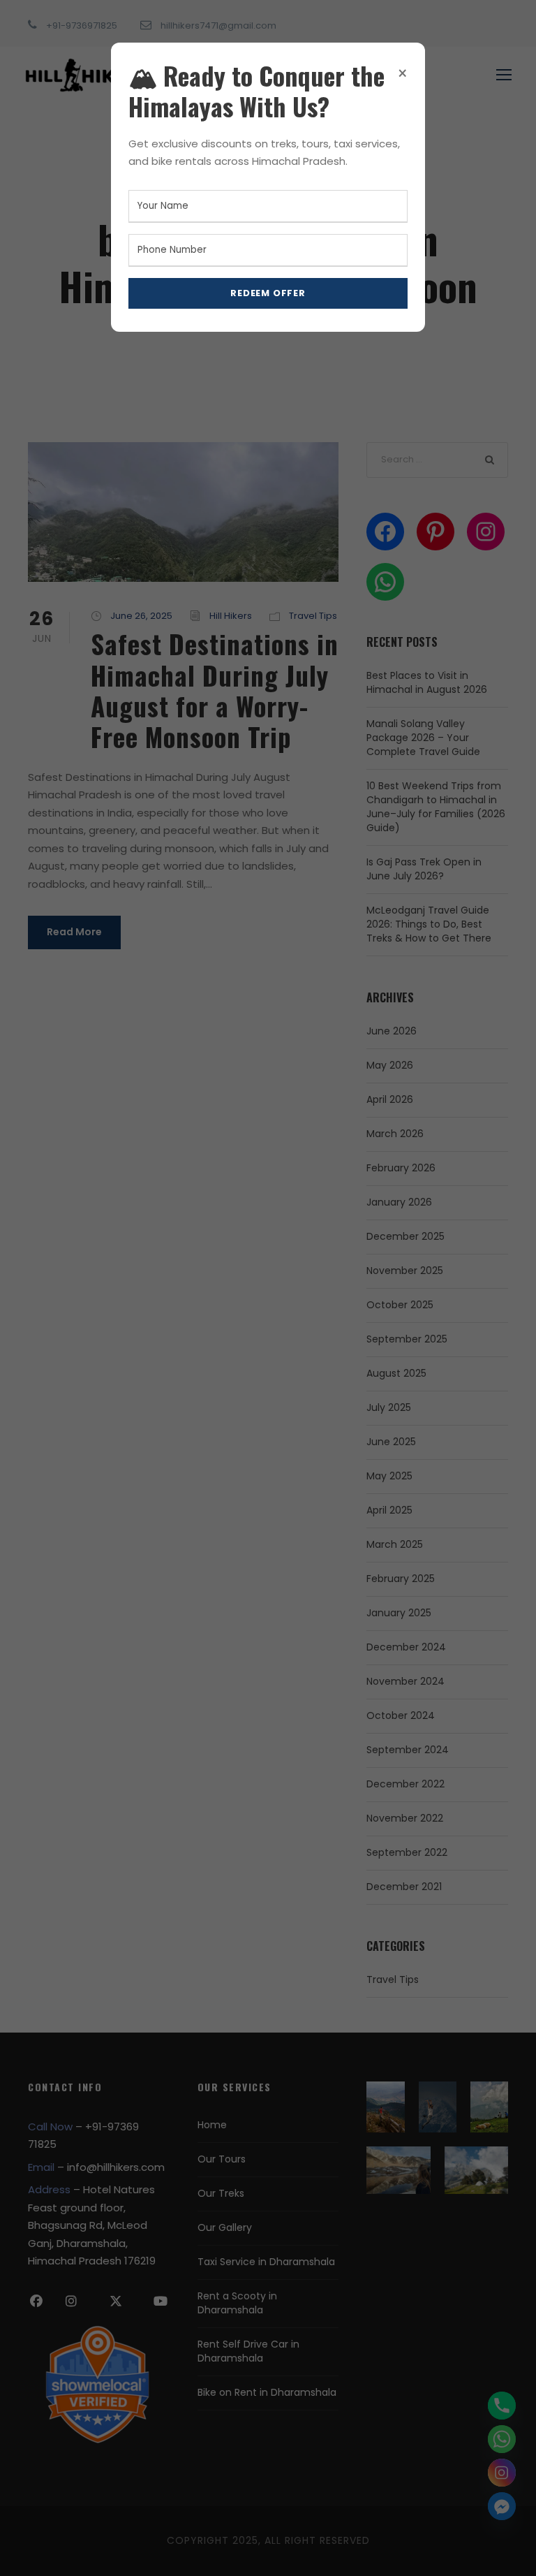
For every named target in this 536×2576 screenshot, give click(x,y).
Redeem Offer (268, 293)
